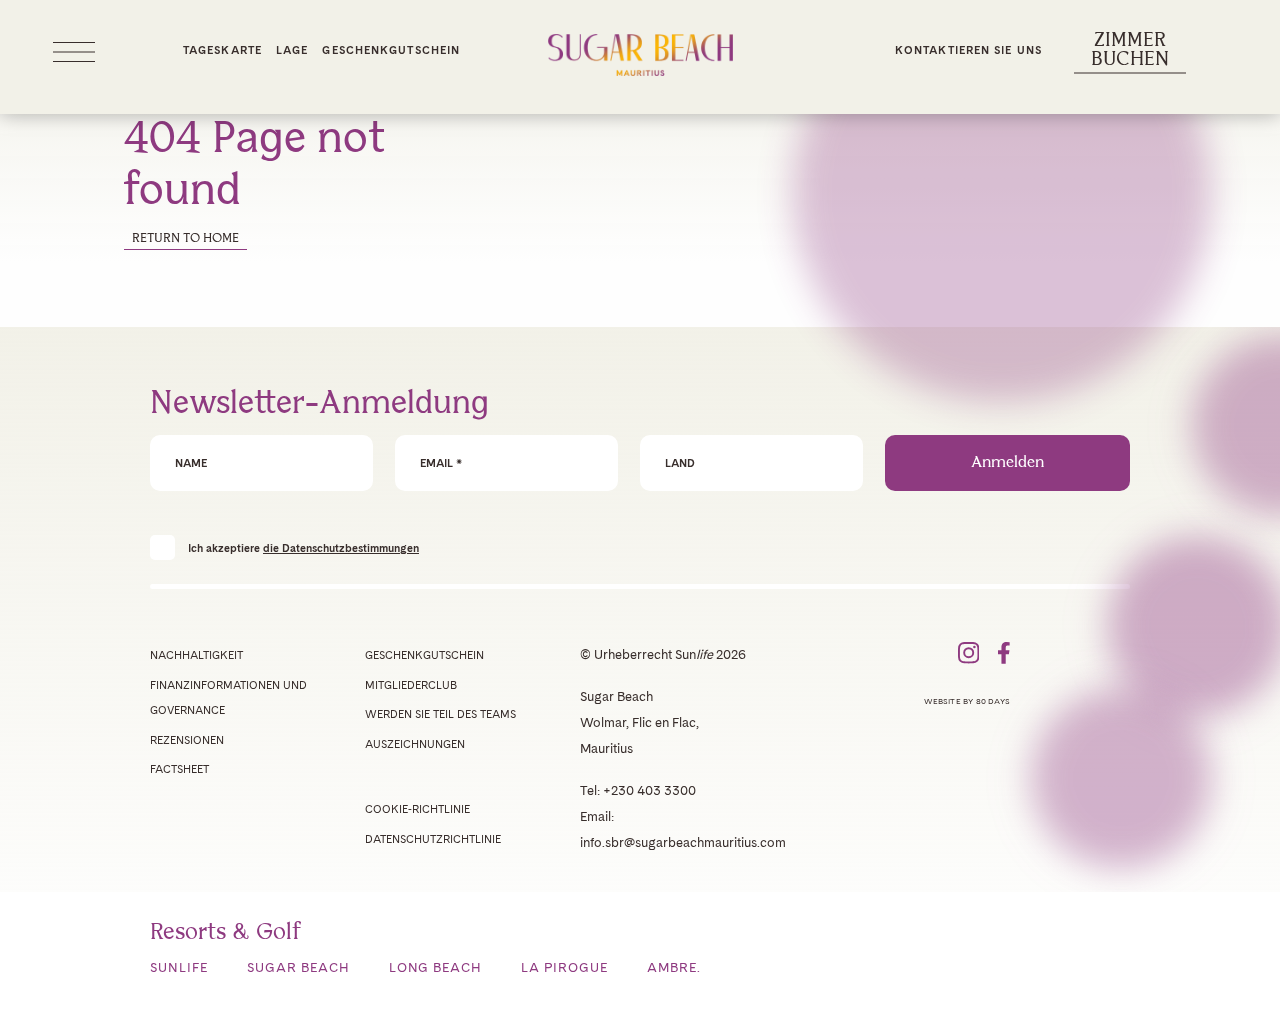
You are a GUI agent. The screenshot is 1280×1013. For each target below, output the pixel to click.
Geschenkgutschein (391, 50)
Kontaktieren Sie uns (968, 50)
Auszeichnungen (415, 744)
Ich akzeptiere (303, 547)
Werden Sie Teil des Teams (440, 714)
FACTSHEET (179, 769)
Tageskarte (222, 50)
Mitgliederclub (411, 685)
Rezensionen (187, 740)
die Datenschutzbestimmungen (341, 548)
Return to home (185, 238)
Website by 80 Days (967, 701)
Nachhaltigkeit (196, 655)
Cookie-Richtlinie (417, 809)
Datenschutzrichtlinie (433, 839)
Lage (292, 50)
